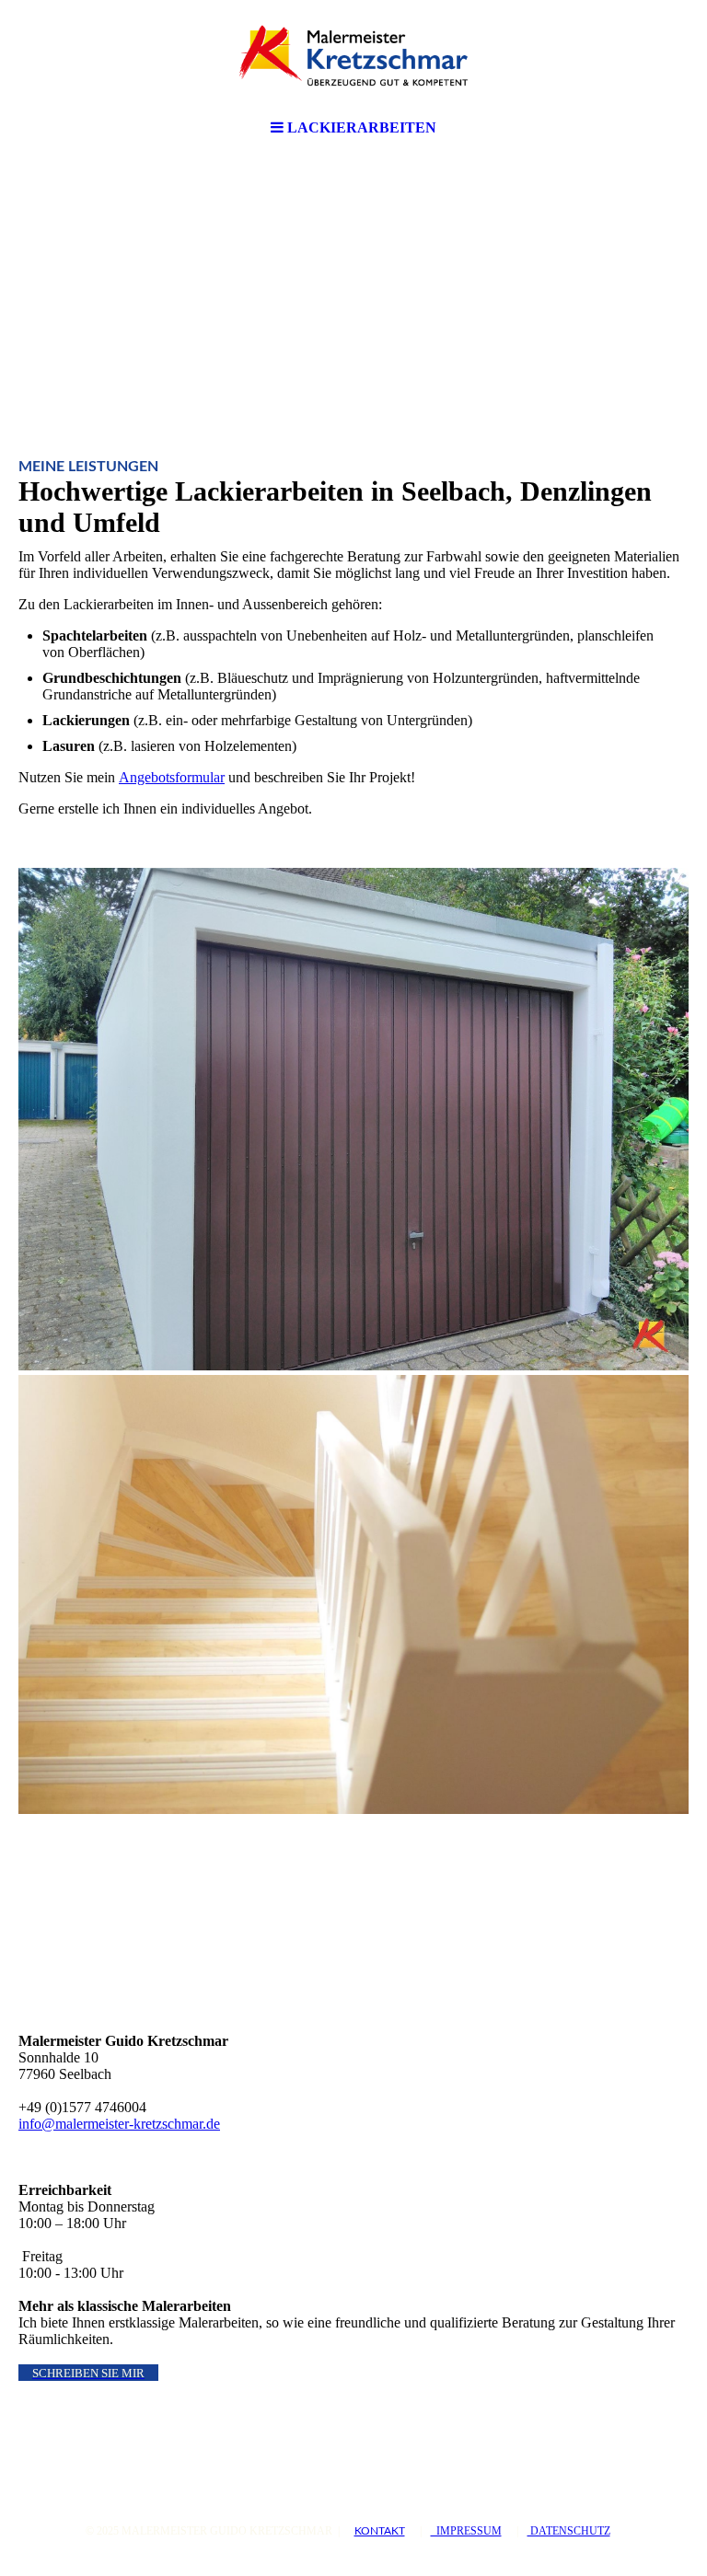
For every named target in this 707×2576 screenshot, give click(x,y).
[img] (353, 55)
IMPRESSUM (466, 2531)
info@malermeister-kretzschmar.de (119, 2124)
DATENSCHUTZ (569, 2531)
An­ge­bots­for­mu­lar (172, 777)
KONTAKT (380, 2531)
